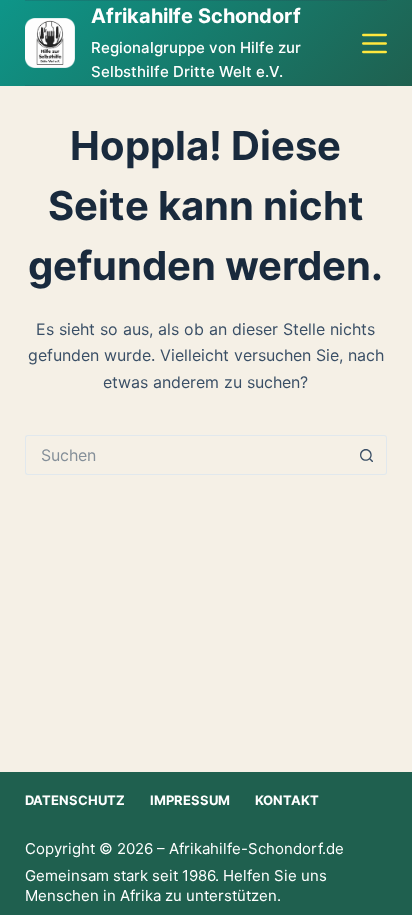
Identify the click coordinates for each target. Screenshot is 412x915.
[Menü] (374, 43)
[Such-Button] (367, 455)
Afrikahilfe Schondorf (196, 16)
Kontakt (287, 800)
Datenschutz (75, 800)
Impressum (190, 800)
